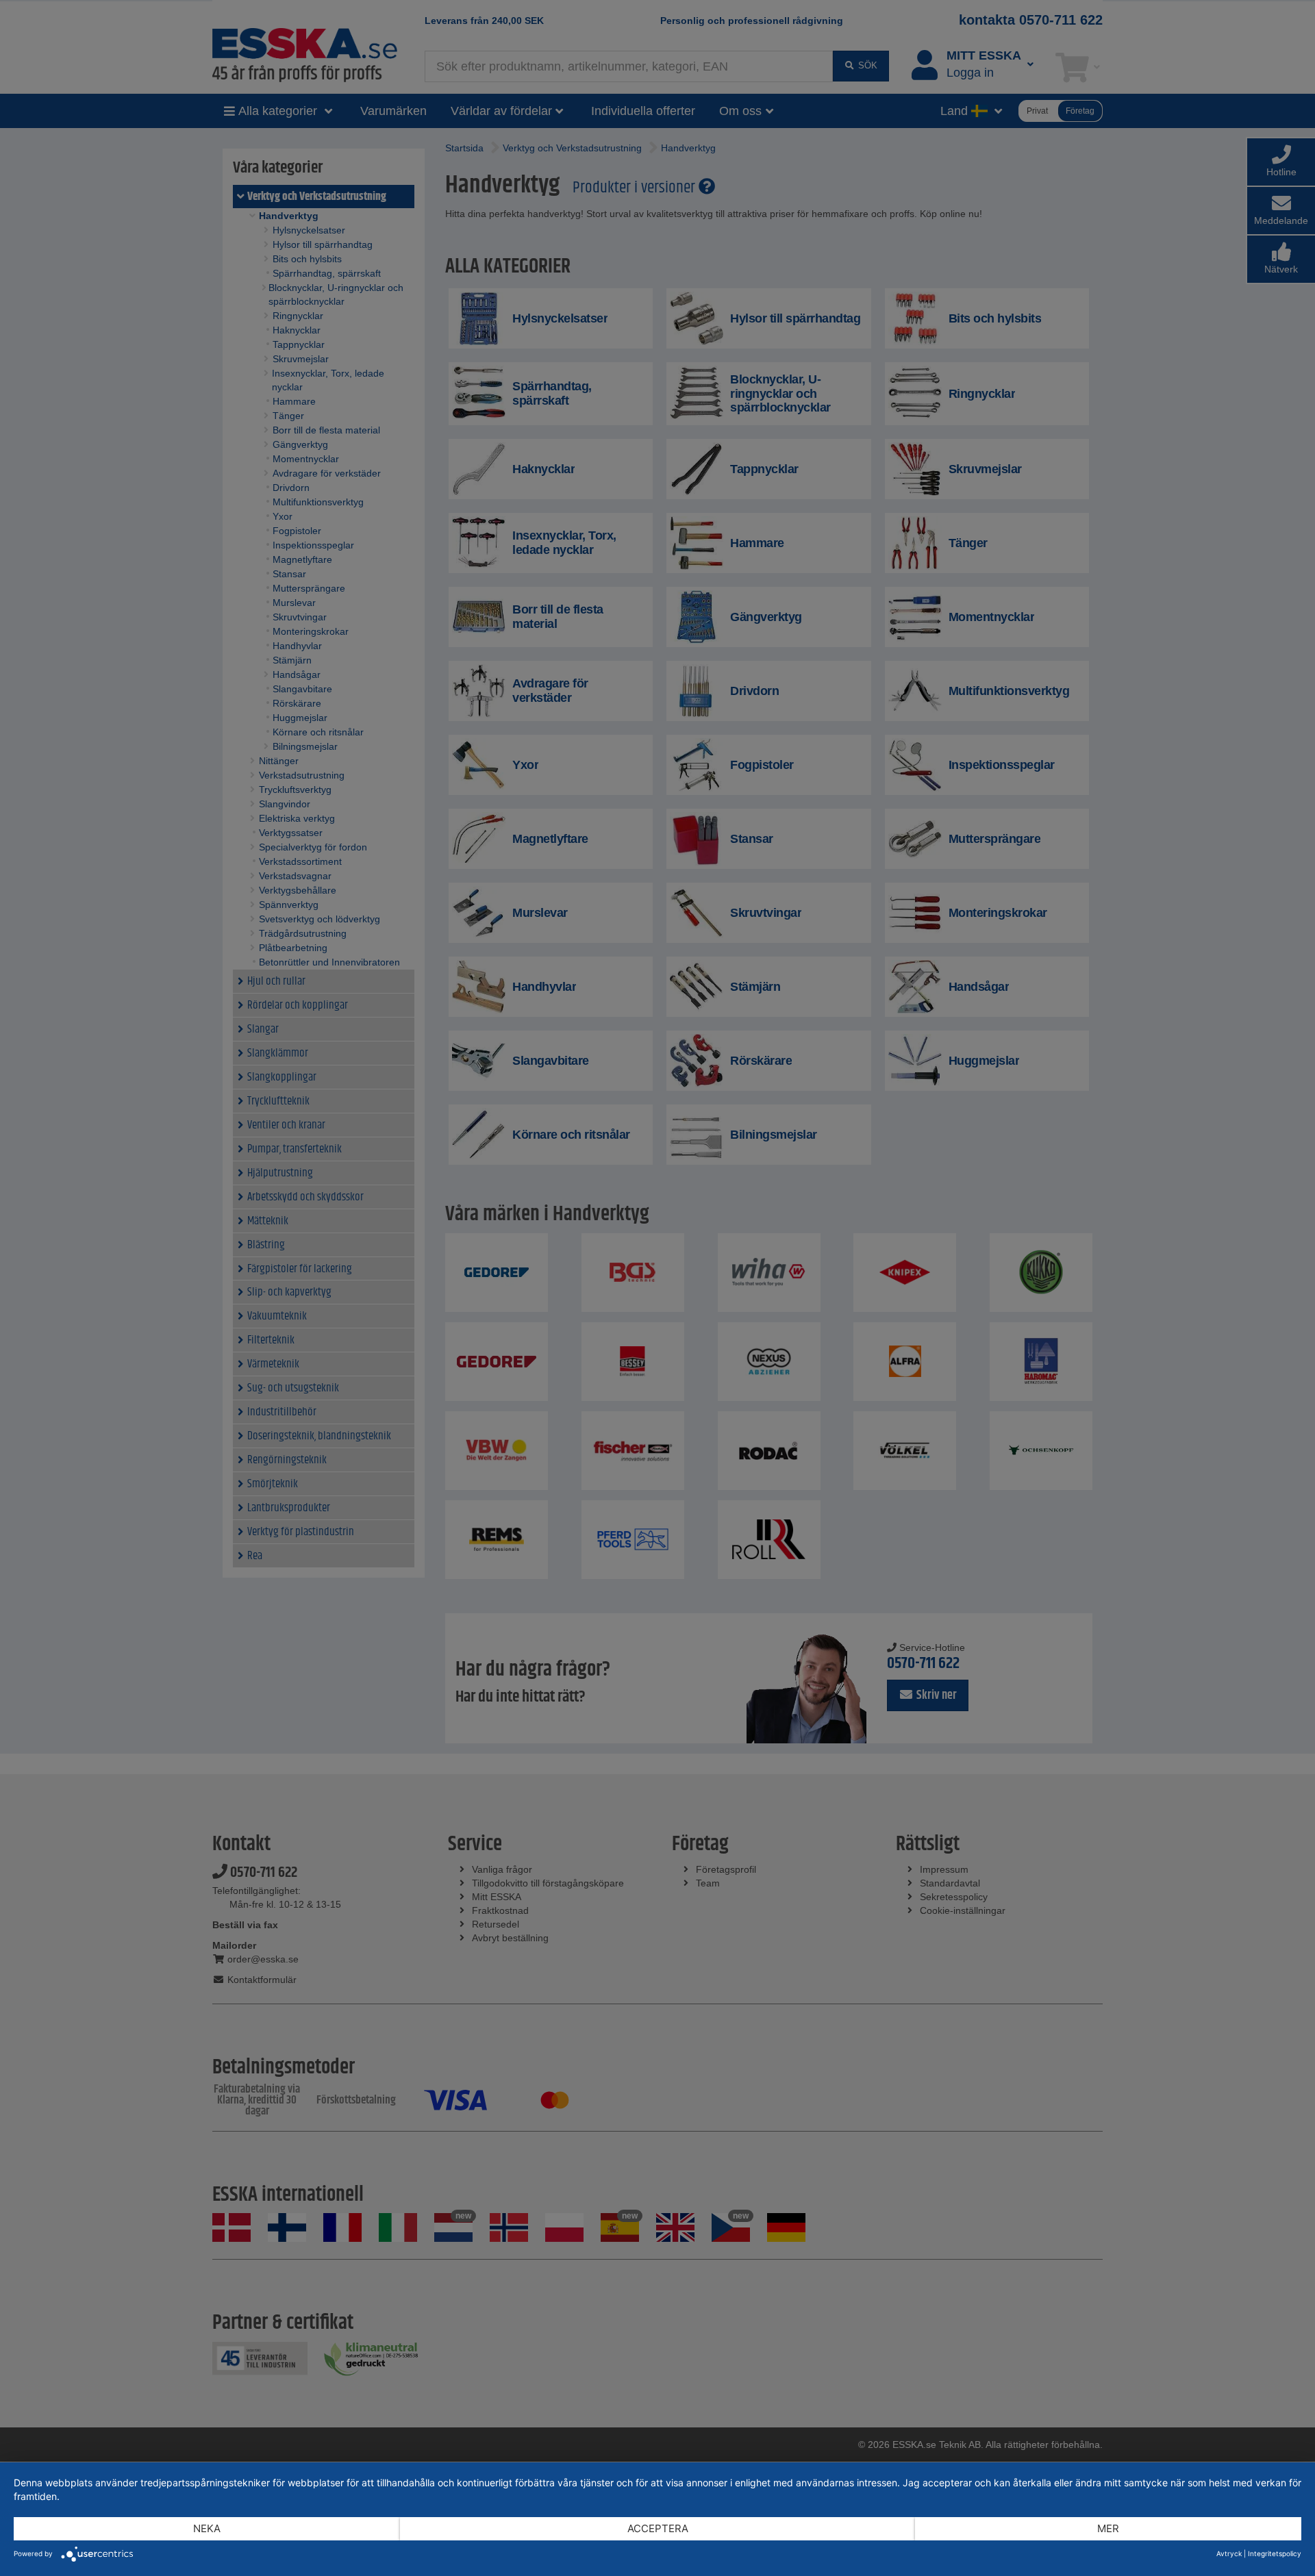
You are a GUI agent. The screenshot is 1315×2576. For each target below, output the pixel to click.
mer (1108, 2528)
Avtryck (1229, 2553)
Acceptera (658, 2528)
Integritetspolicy (1275, 2553)
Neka (207, 2528)
